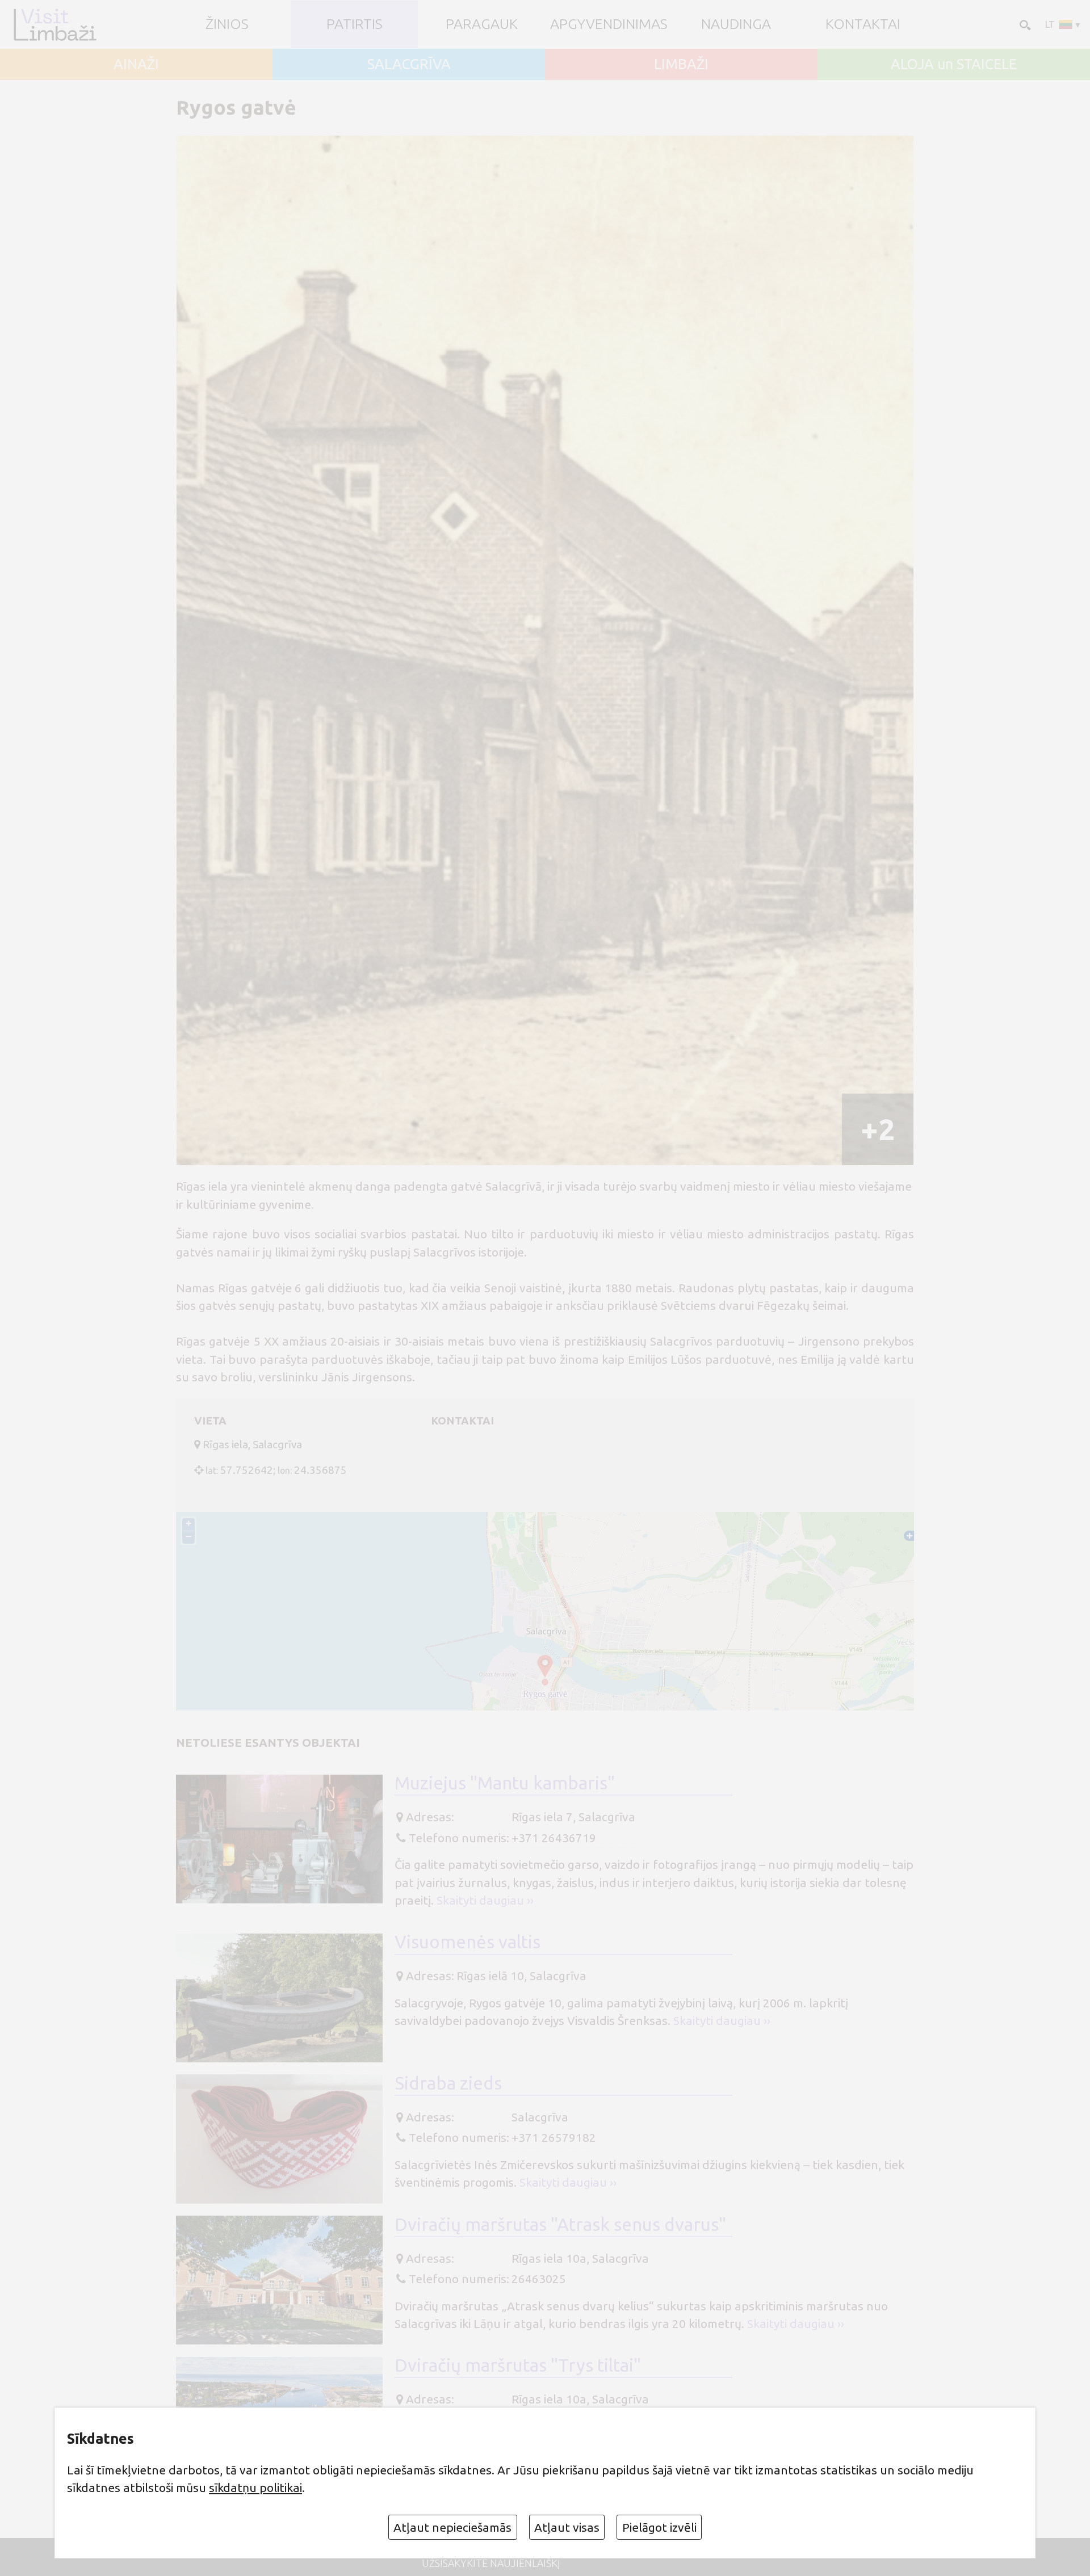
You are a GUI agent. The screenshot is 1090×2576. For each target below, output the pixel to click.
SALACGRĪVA (409, 64)
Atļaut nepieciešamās (452, 2527)
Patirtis (355, 24)
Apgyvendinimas (609, 24)
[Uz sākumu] (54, 24)
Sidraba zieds (448, 2083)
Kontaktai (863, 24)
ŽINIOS (227, 24)
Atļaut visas (567, 2527)
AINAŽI (136, 64)
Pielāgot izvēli (659, 2527)
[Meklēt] (1024, 24)
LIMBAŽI (681, 64)
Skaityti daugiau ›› (485, 1900)
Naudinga (736, 24)
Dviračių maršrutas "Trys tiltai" (518, 2365)
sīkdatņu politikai (255, 2487)
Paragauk (482, 24)
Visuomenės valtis (468, 1942)
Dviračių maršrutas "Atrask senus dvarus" (560, 2224)
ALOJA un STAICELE (954, 64)
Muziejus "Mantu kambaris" (505, 1783)
